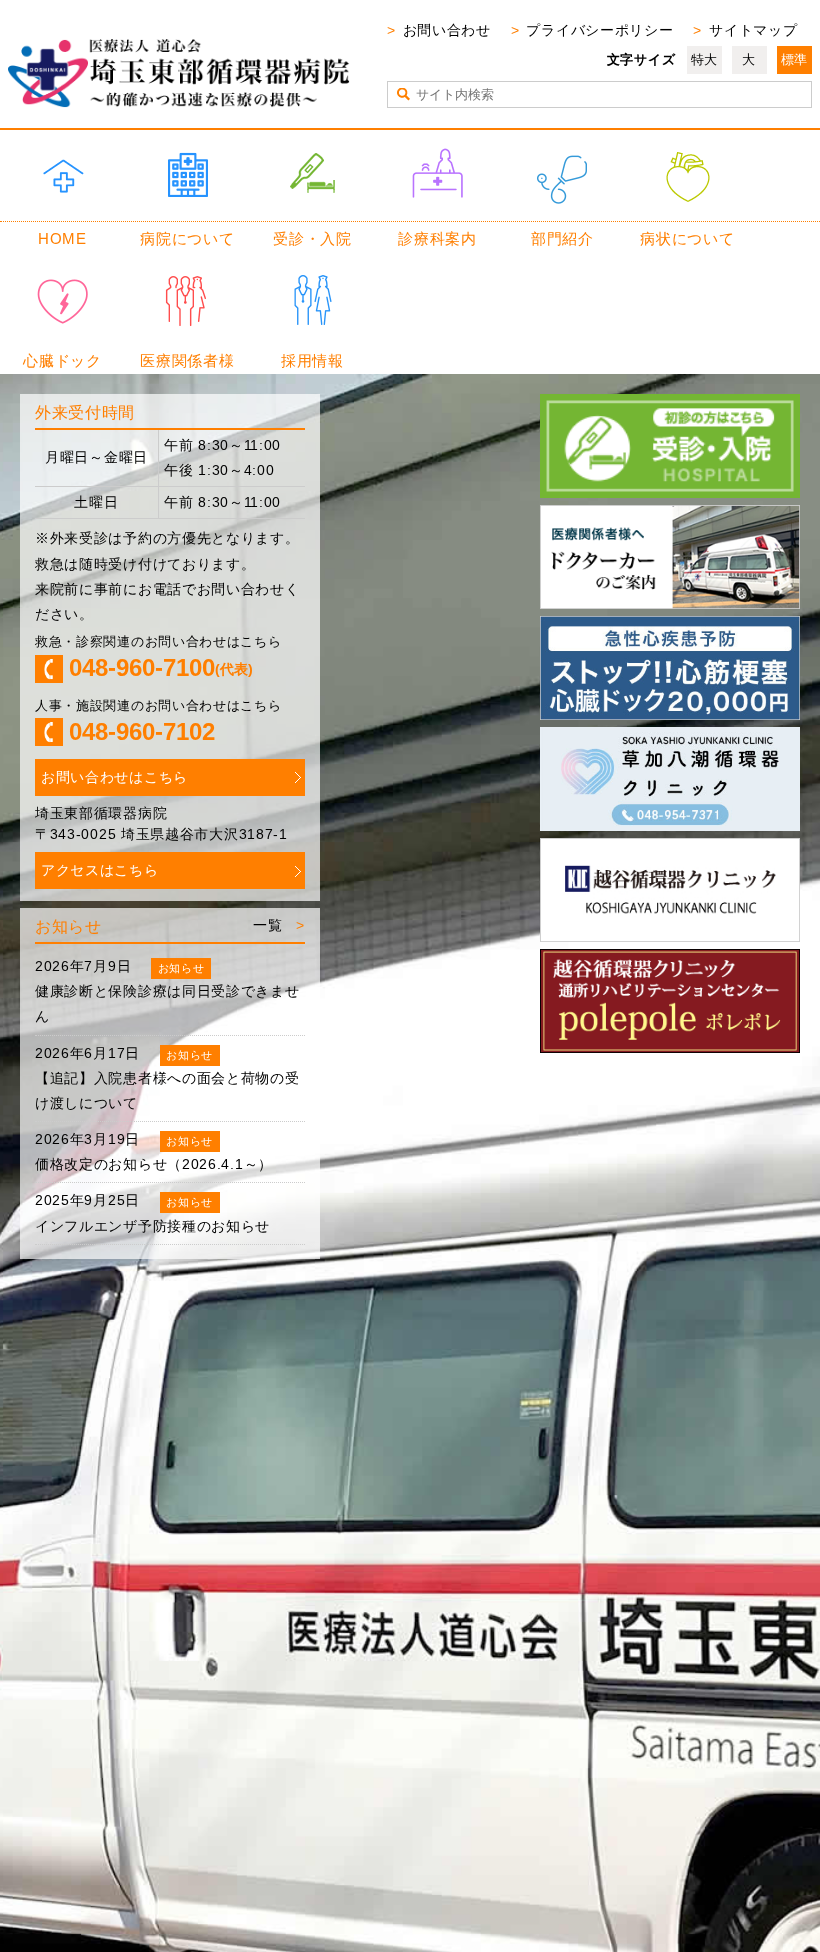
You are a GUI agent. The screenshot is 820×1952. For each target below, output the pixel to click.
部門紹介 (562, 238)
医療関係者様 (187, 360)
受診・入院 (312, 238)
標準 (794, 59)
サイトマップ (753, 30)
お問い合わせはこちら (114, 777)
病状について (687, 238)
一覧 (267, 925)
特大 (704, 59)
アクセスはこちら (100, 870)
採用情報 (312, 360)
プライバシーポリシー (599, 30)
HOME (62, 238)
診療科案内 (437, 238)
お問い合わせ (447, 30)
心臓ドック (62, 360)
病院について (187, 238)
